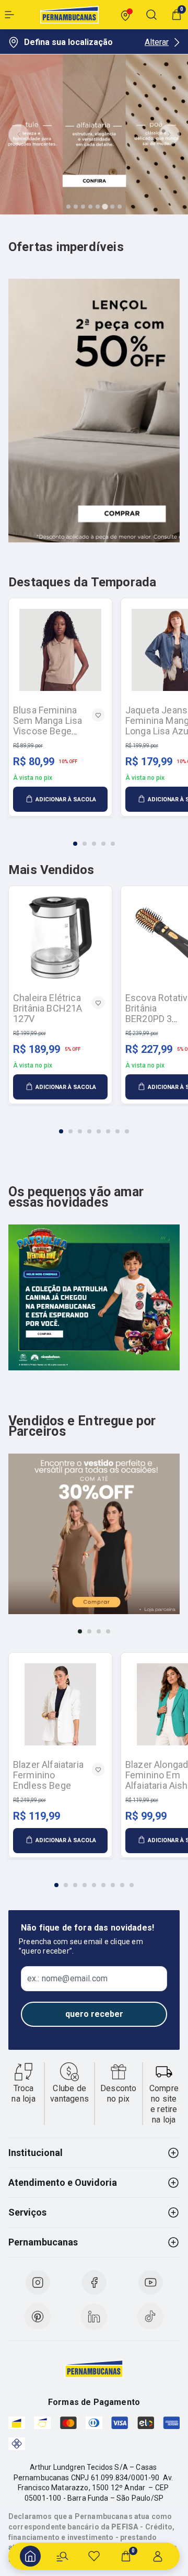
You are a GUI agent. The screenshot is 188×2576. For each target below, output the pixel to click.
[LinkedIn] (94, 2317)
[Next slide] (169, 134)
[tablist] (94, 837)
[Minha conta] (158, 2556)
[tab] (68, 207)
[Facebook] (94, 2283)
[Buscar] (62, 2556)
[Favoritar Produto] (98, 715)
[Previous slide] (19, 134)
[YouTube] (150, 2283)
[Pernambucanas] (69, 15)
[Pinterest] (38, 2317)
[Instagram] (38, 2283)
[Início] (30, 2556)
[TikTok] (150, 2317)
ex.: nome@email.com (67, 1979)
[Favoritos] (94, 2556)
